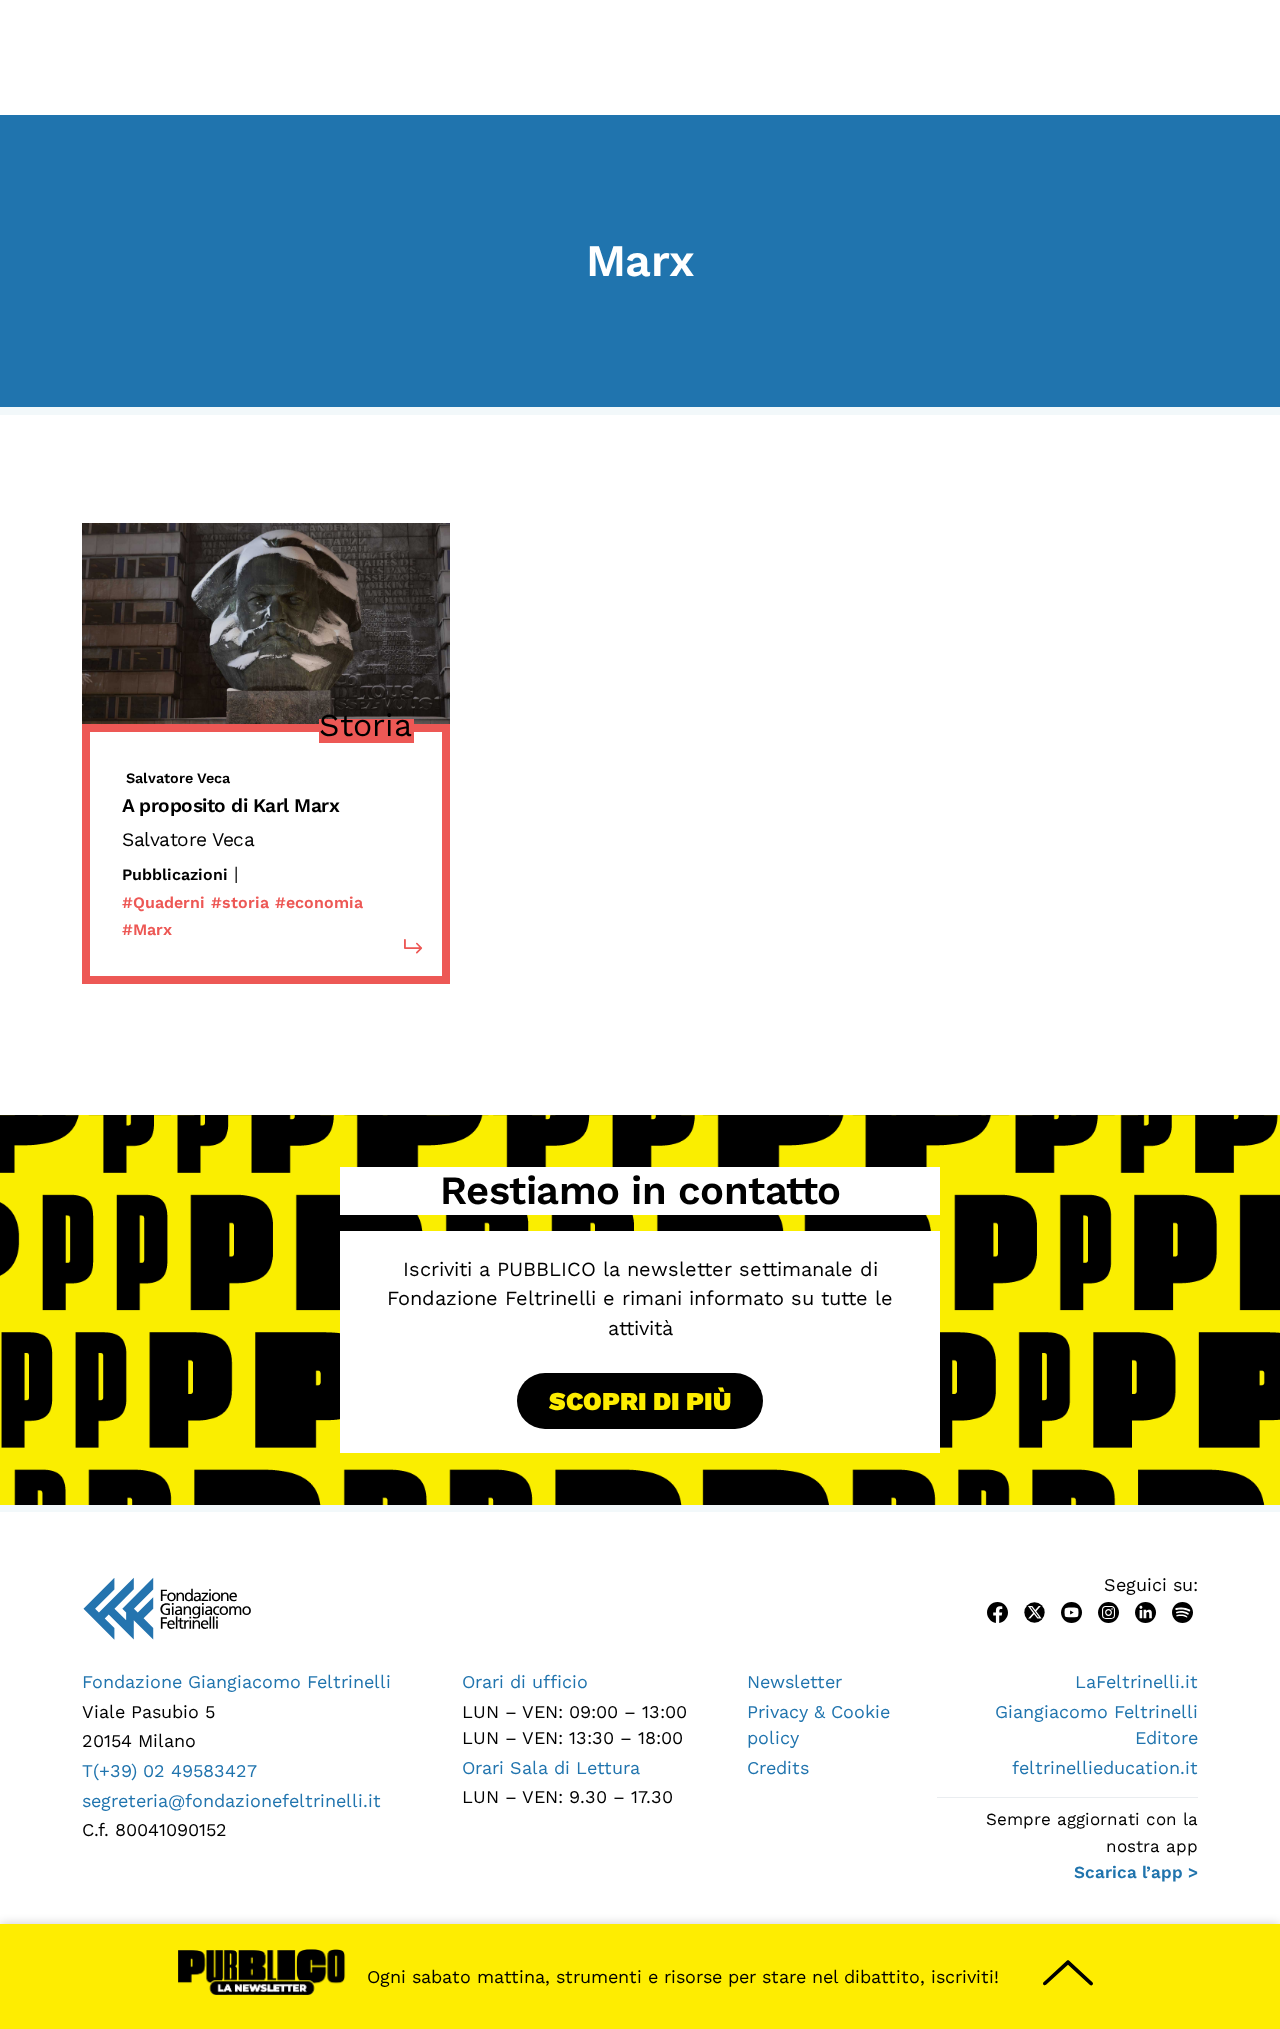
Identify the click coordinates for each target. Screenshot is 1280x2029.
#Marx (147, 929)
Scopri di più (640, 1401)
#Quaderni (163, 902)
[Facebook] (997, 1610)
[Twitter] (1034, 1610)
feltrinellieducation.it (1105, 1767)
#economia (319, 902)
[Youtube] (1071, 1610)
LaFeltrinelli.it (1136, 1681)
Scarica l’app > (1136, 1872)
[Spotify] (1182, 1610)
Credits (778, 1767)
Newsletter (794, 1681)
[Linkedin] (1145, 1610)
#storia (240, 902)
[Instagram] (1108, 1610)
